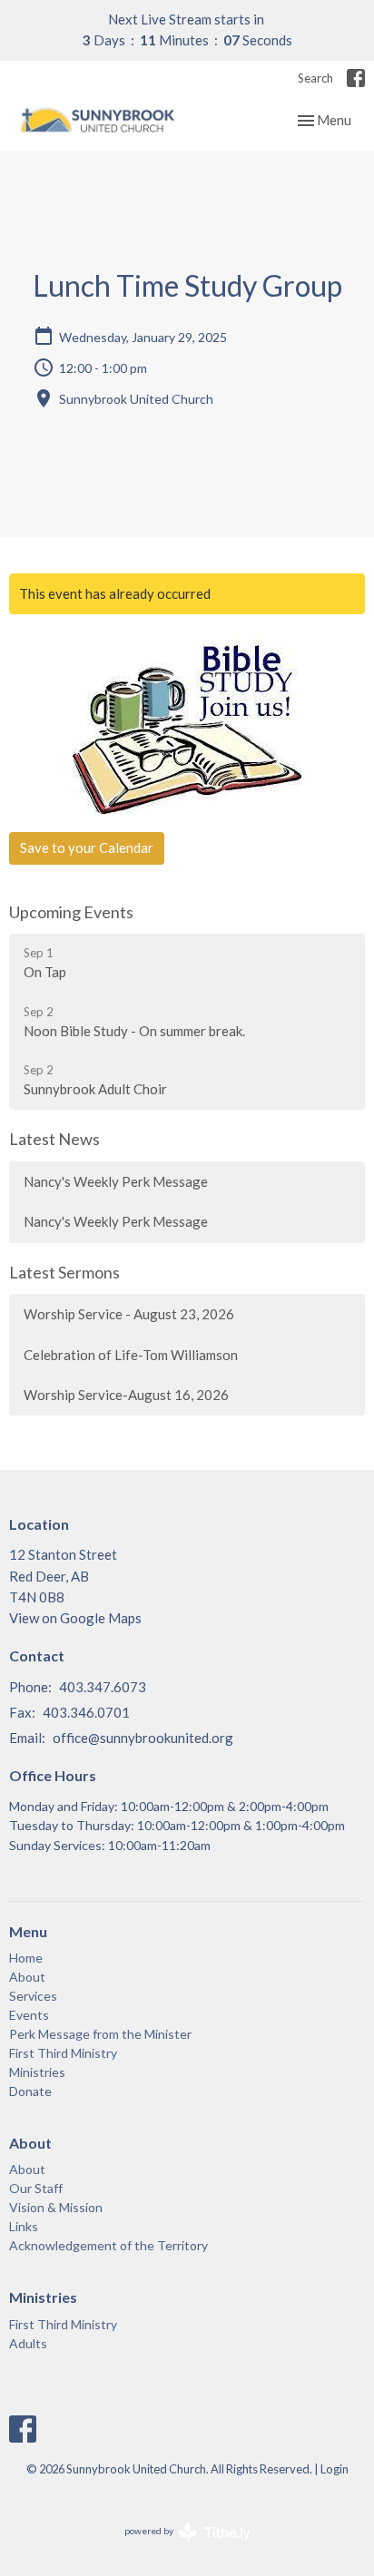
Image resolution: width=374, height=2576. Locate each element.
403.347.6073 (103, 1687)
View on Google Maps (75, 1618)
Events (29, 2015)
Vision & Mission (56, 2207)
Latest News (54, 1139)
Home (26, 1958)
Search (315, 78)
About (27, 1977)
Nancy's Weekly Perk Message (116, 1181)
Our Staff (36, 2188)
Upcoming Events (71, 912)
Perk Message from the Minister (100, 2034)
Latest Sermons (64, 1272)
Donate (30, 2091)
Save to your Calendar (87, 847)
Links (24, 2226)
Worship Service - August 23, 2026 (129, 1314)
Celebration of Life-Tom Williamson (131, 1355)
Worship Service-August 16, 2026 (126, 1395)
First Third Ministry (63, 2053)
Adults (28, 2343)
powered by (178, 2547)
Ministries (37, 2072)
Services (33, 1996)
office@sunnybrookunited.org (143, 1738)
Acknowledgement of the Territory (108, 2245)
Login (335, 2469)
